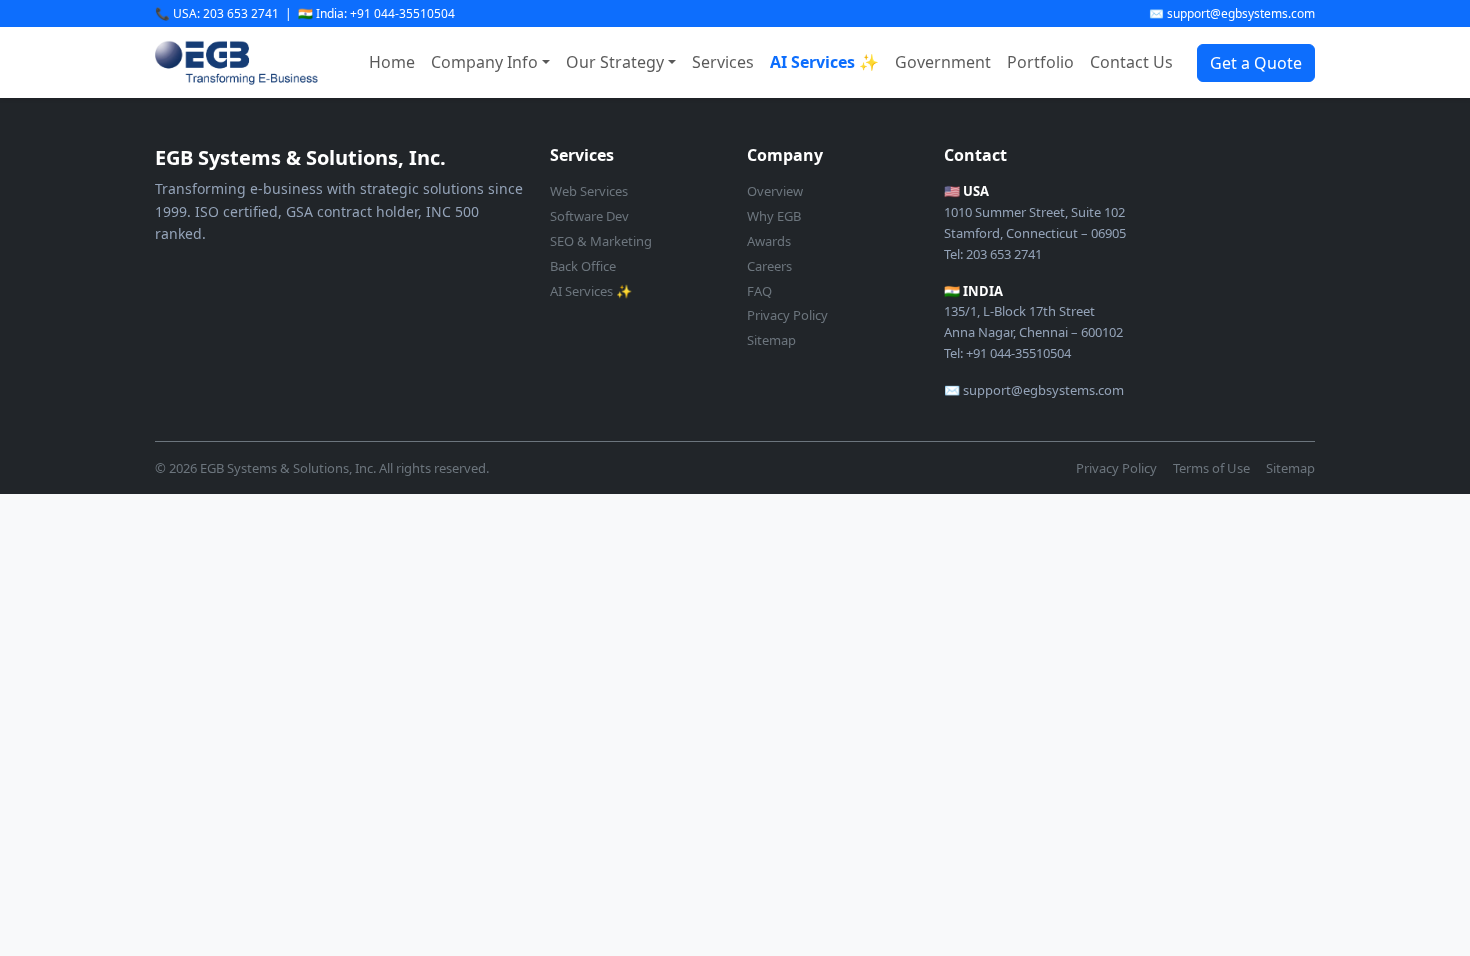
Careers (769, 266)
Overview (775, 191)
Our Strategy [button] (615, 62)
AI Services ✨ (824, 62)
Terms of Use (1211, 468)
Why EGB (774, 216)
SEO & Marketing (601, 241)
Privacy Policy (787, 315)
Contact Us (1131, 62)
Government (943, 62)
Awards (769, 241)
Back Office (583, 266)
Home (392, 62)
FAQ (759, 291)
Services (723, 62)
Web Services (589, 191)
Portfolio (1040, 62)
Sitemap (771, 340)
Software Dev (589, 216)
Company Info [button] (484, 62)
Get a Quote (1256, 63)
